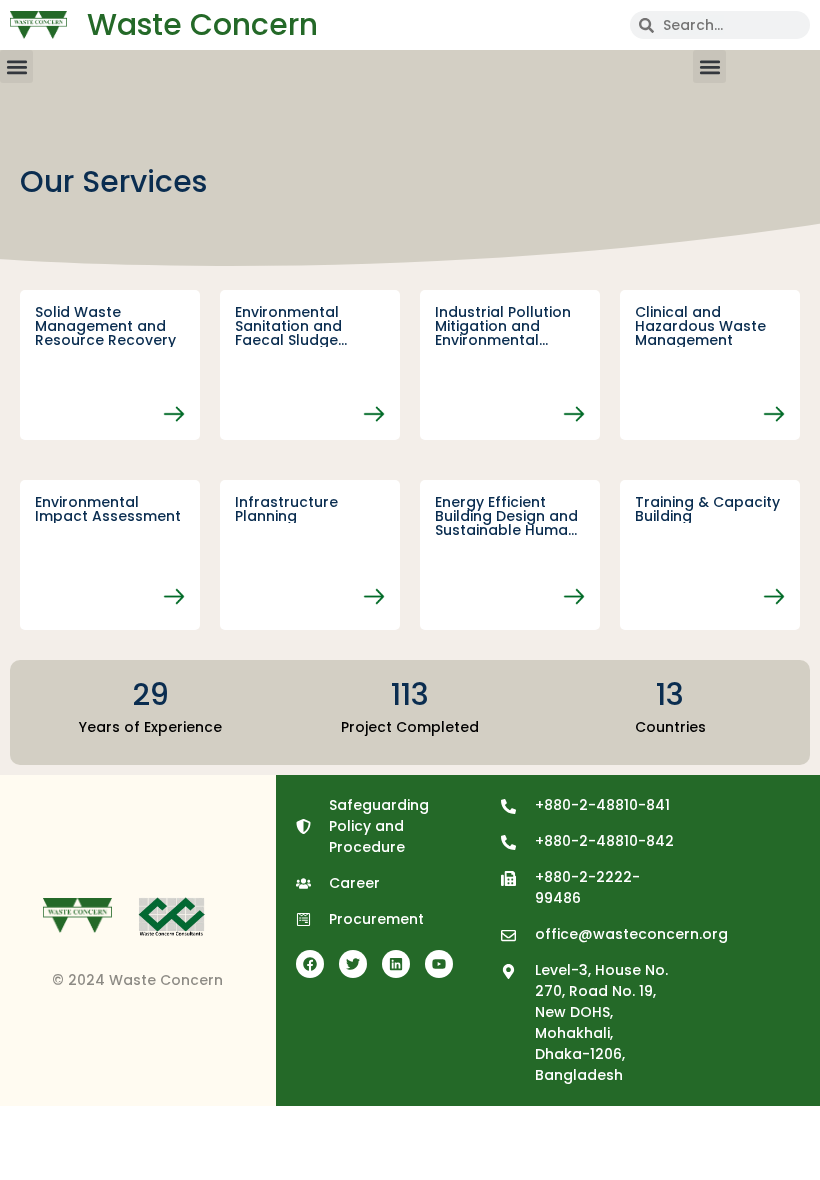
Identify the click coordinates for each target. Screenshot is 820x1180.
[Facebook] (310, 964)
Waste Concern (202, 24)
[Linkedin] (396, 964)
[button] (16, 66)
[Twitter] (353, 964)
